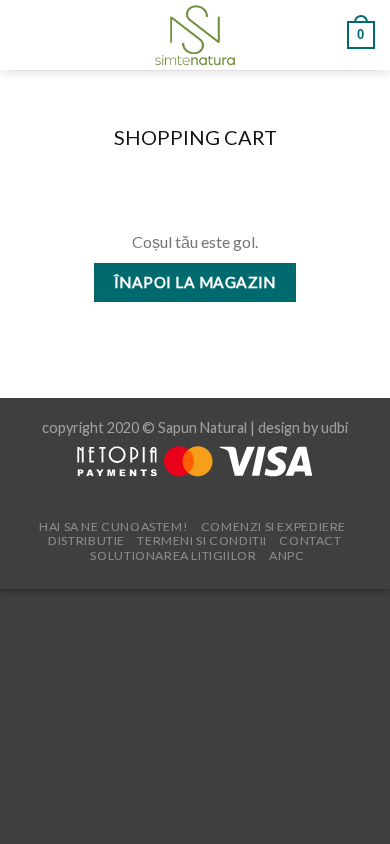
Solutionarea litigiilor (173, 555)
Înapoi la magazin (195, 282)
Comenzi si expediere (273, 526)
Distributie (86, 540)
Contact (310, 540)
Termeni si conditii (202, 540)
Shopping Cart (195, 137)
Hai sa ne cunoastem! (113, 526)
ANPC (286, 555)
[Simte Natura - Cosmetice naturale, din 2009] (195, 35)
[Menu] (27, 34)
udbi (334, 427)
